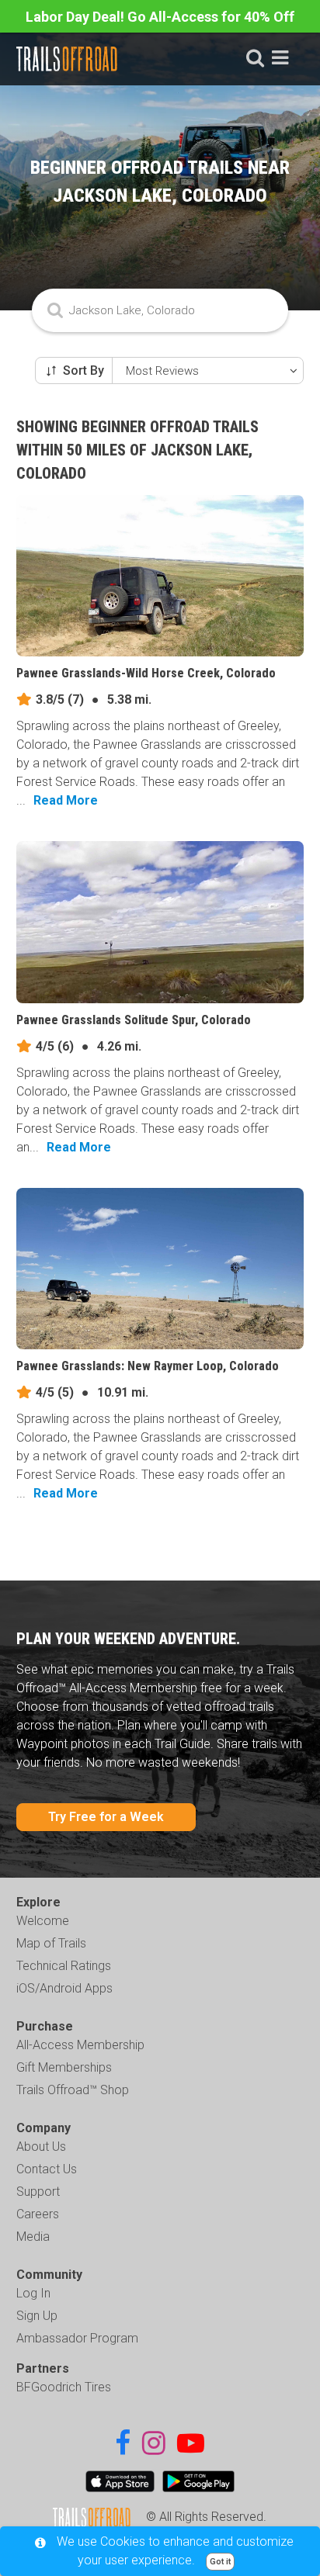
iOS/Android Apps (64, 1988)
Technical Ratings (64, 1966)
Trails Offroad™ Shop (73, 2090)
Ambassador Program (77, 2338)
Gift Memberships (64, 2067)
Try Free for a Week (106, 1817)
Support (38, 2192)
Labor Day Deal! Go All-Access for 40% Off (160, 17)
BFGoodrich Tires (64, 2387)
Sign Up (37, 2316)
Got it (220, 2562)
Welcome (43, 1921)
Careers (38, 2214)
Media (33, 2237)
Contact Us (47, 2169)
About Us (41, 2147)
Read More (66, 800)
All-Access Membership (80, 2045)
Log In (33, 2293)
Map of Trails (51, 1943)
